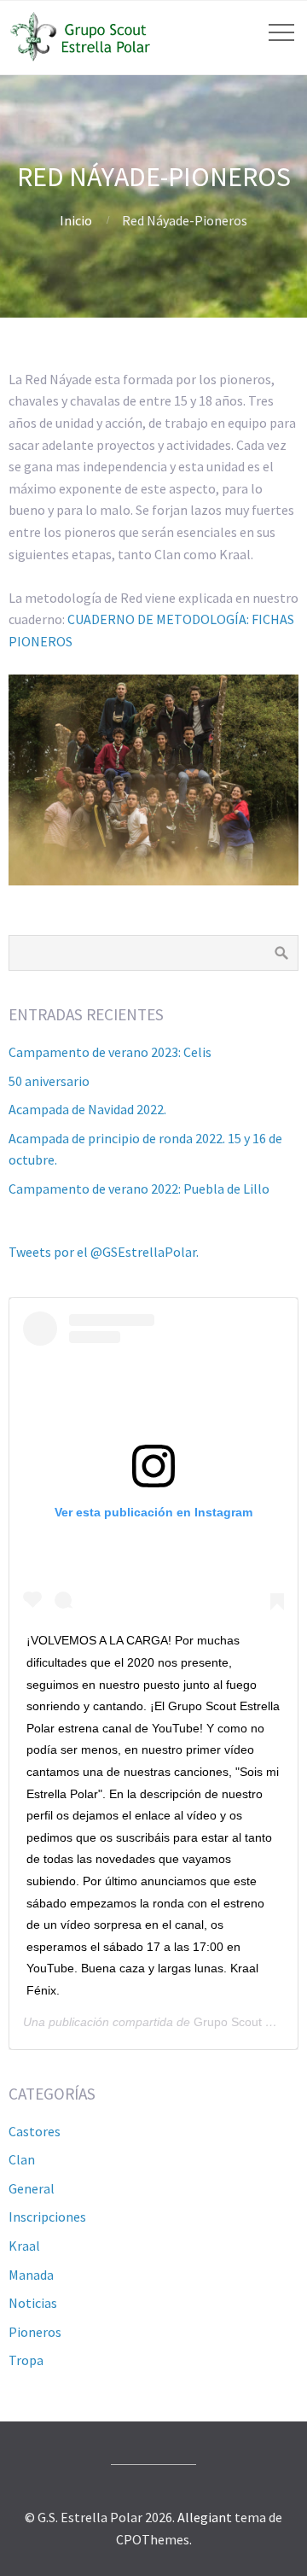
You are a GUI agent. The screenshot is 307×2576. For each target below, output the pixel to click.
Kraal (24, 2246)
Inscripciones (47, 2217)
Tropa (26, 2360)
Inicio (76, 220)
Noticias (33, 2303)
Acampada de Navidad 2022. (87, 1109)
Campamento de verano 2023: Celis (110, 1052)
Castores (35, 2131)
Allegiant (205, 2517)
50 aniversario (49, 1081)
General (32, 2188)
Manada (31, 2275)
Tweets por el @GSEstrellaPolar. (104, 1252)
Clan (22, 2159)
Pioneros (35, 2332)
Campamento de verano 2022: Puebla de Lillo (139, 1189)
